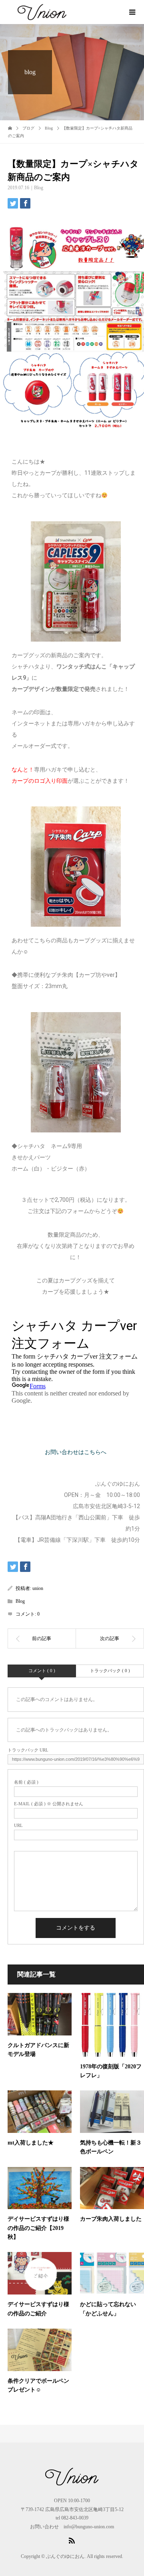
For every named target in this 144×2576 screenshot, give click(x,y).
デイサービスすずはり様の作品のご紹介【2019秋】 (38, 2228)
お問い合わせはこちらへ (76, 1452)
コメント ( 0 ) (42, 1671)
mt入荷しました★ (31, 2143)
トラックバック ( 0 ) (110, 1671)
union (38, 1588)
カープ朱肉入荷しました (111, 2219)
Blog (39, 188)
